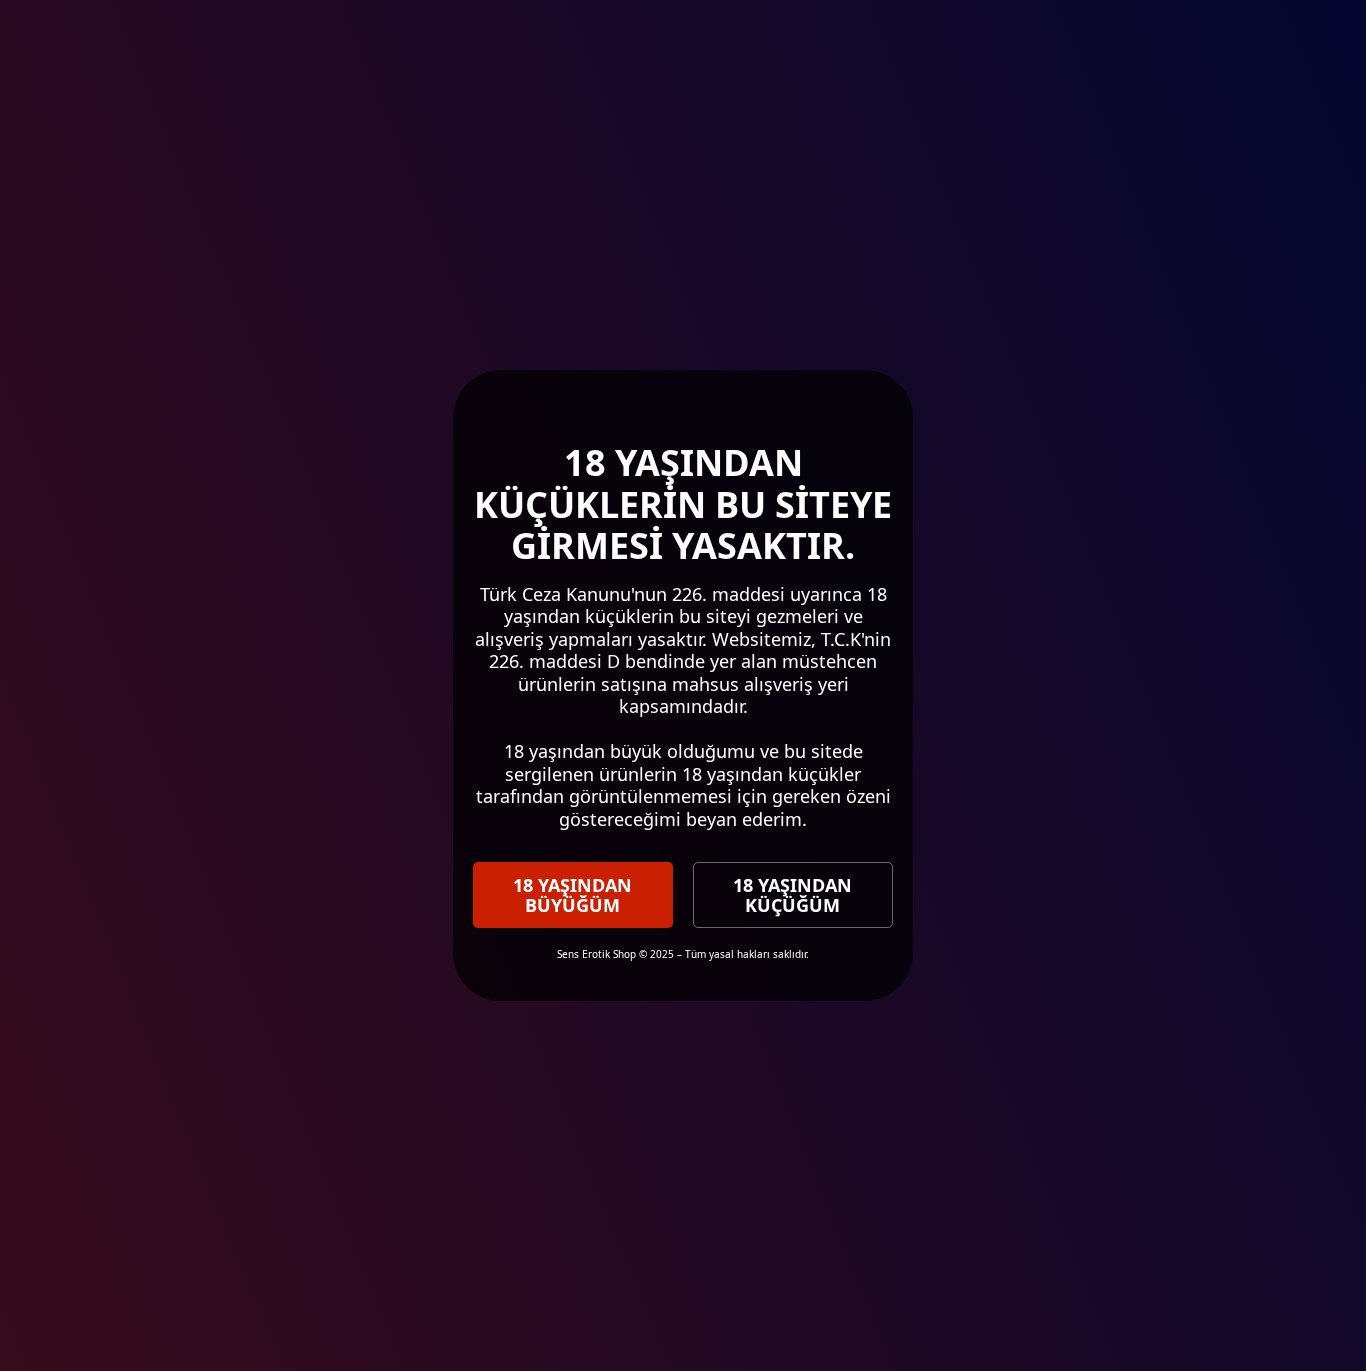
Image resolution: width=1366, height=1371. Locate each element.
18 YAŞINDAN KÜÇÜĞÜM (792, 895)
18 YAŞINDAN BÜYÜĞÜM (572, 895)
